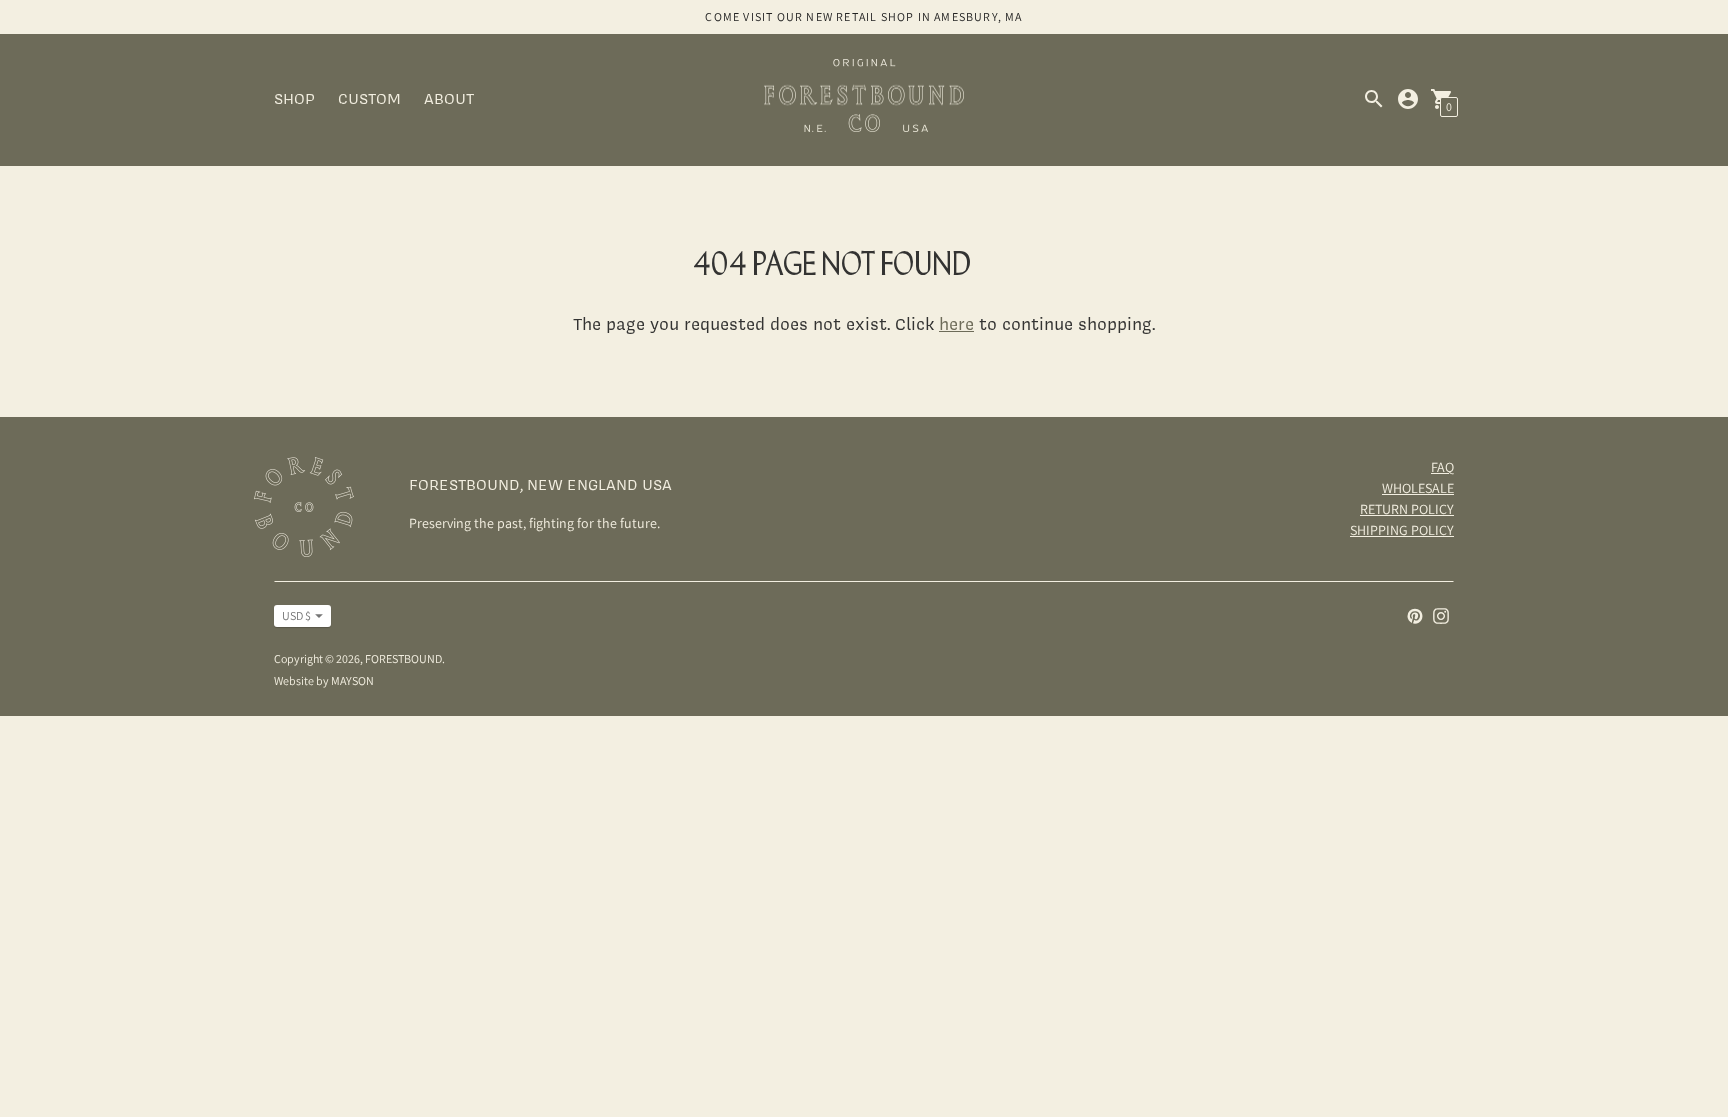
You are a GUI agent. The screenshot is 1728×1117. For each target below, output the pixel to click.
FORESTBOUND (403, 658)
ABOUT (449, 98)
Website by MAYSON (324, 680)
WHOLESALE (1418, 488)
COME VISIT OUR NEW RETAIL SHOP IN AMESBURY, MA (863, 16)
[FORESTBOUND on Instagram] (1441, 614)
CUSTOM (369, 98)
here (956, 323)
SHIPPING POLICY (1402, 530)
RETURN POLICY (1407, 509)
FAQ (1442, 467)
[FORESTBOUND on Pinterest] (1415, 614)
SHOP (294, 98)
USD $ (296, 615)
